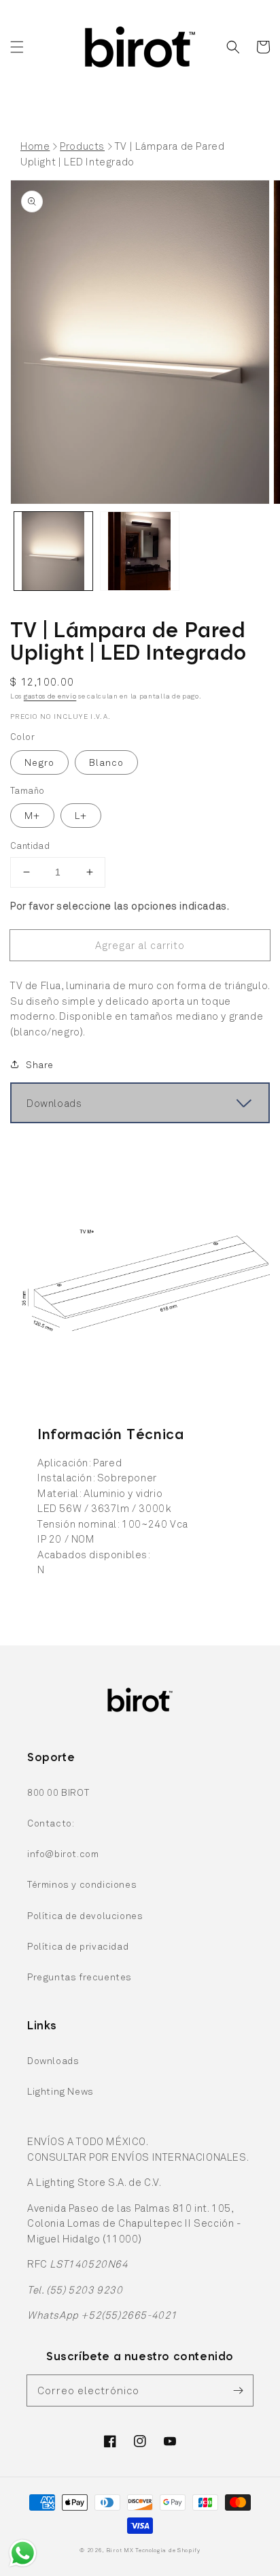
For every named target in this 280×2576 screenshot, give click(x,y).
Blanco (106, 762)
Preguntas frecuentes (80, 1977)
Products (82, 146)
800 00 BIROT (58, 1792)
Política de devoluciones (85, 1915)
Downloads (53, 2060)
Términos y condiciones (82, 1884)
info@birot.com (63, 1853)
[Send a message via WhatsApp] (23, 2553)
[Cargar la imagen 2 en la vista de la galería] (140, 551)
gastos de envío (50, 696)
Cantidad (30, 846)
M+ (32, 815)
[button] (17, 47)
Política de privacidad (78, 1946)
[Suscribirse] (238, 2390)
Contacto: (51, 1823)
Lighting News (60, 2091)
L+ (81, 815)
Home (35, 146)
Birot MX (120, 2550)
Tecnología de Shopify (168, 2550)
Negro (39, 762)
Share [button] (40, 1064)
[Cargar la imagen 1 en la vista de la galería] (53, 551)
